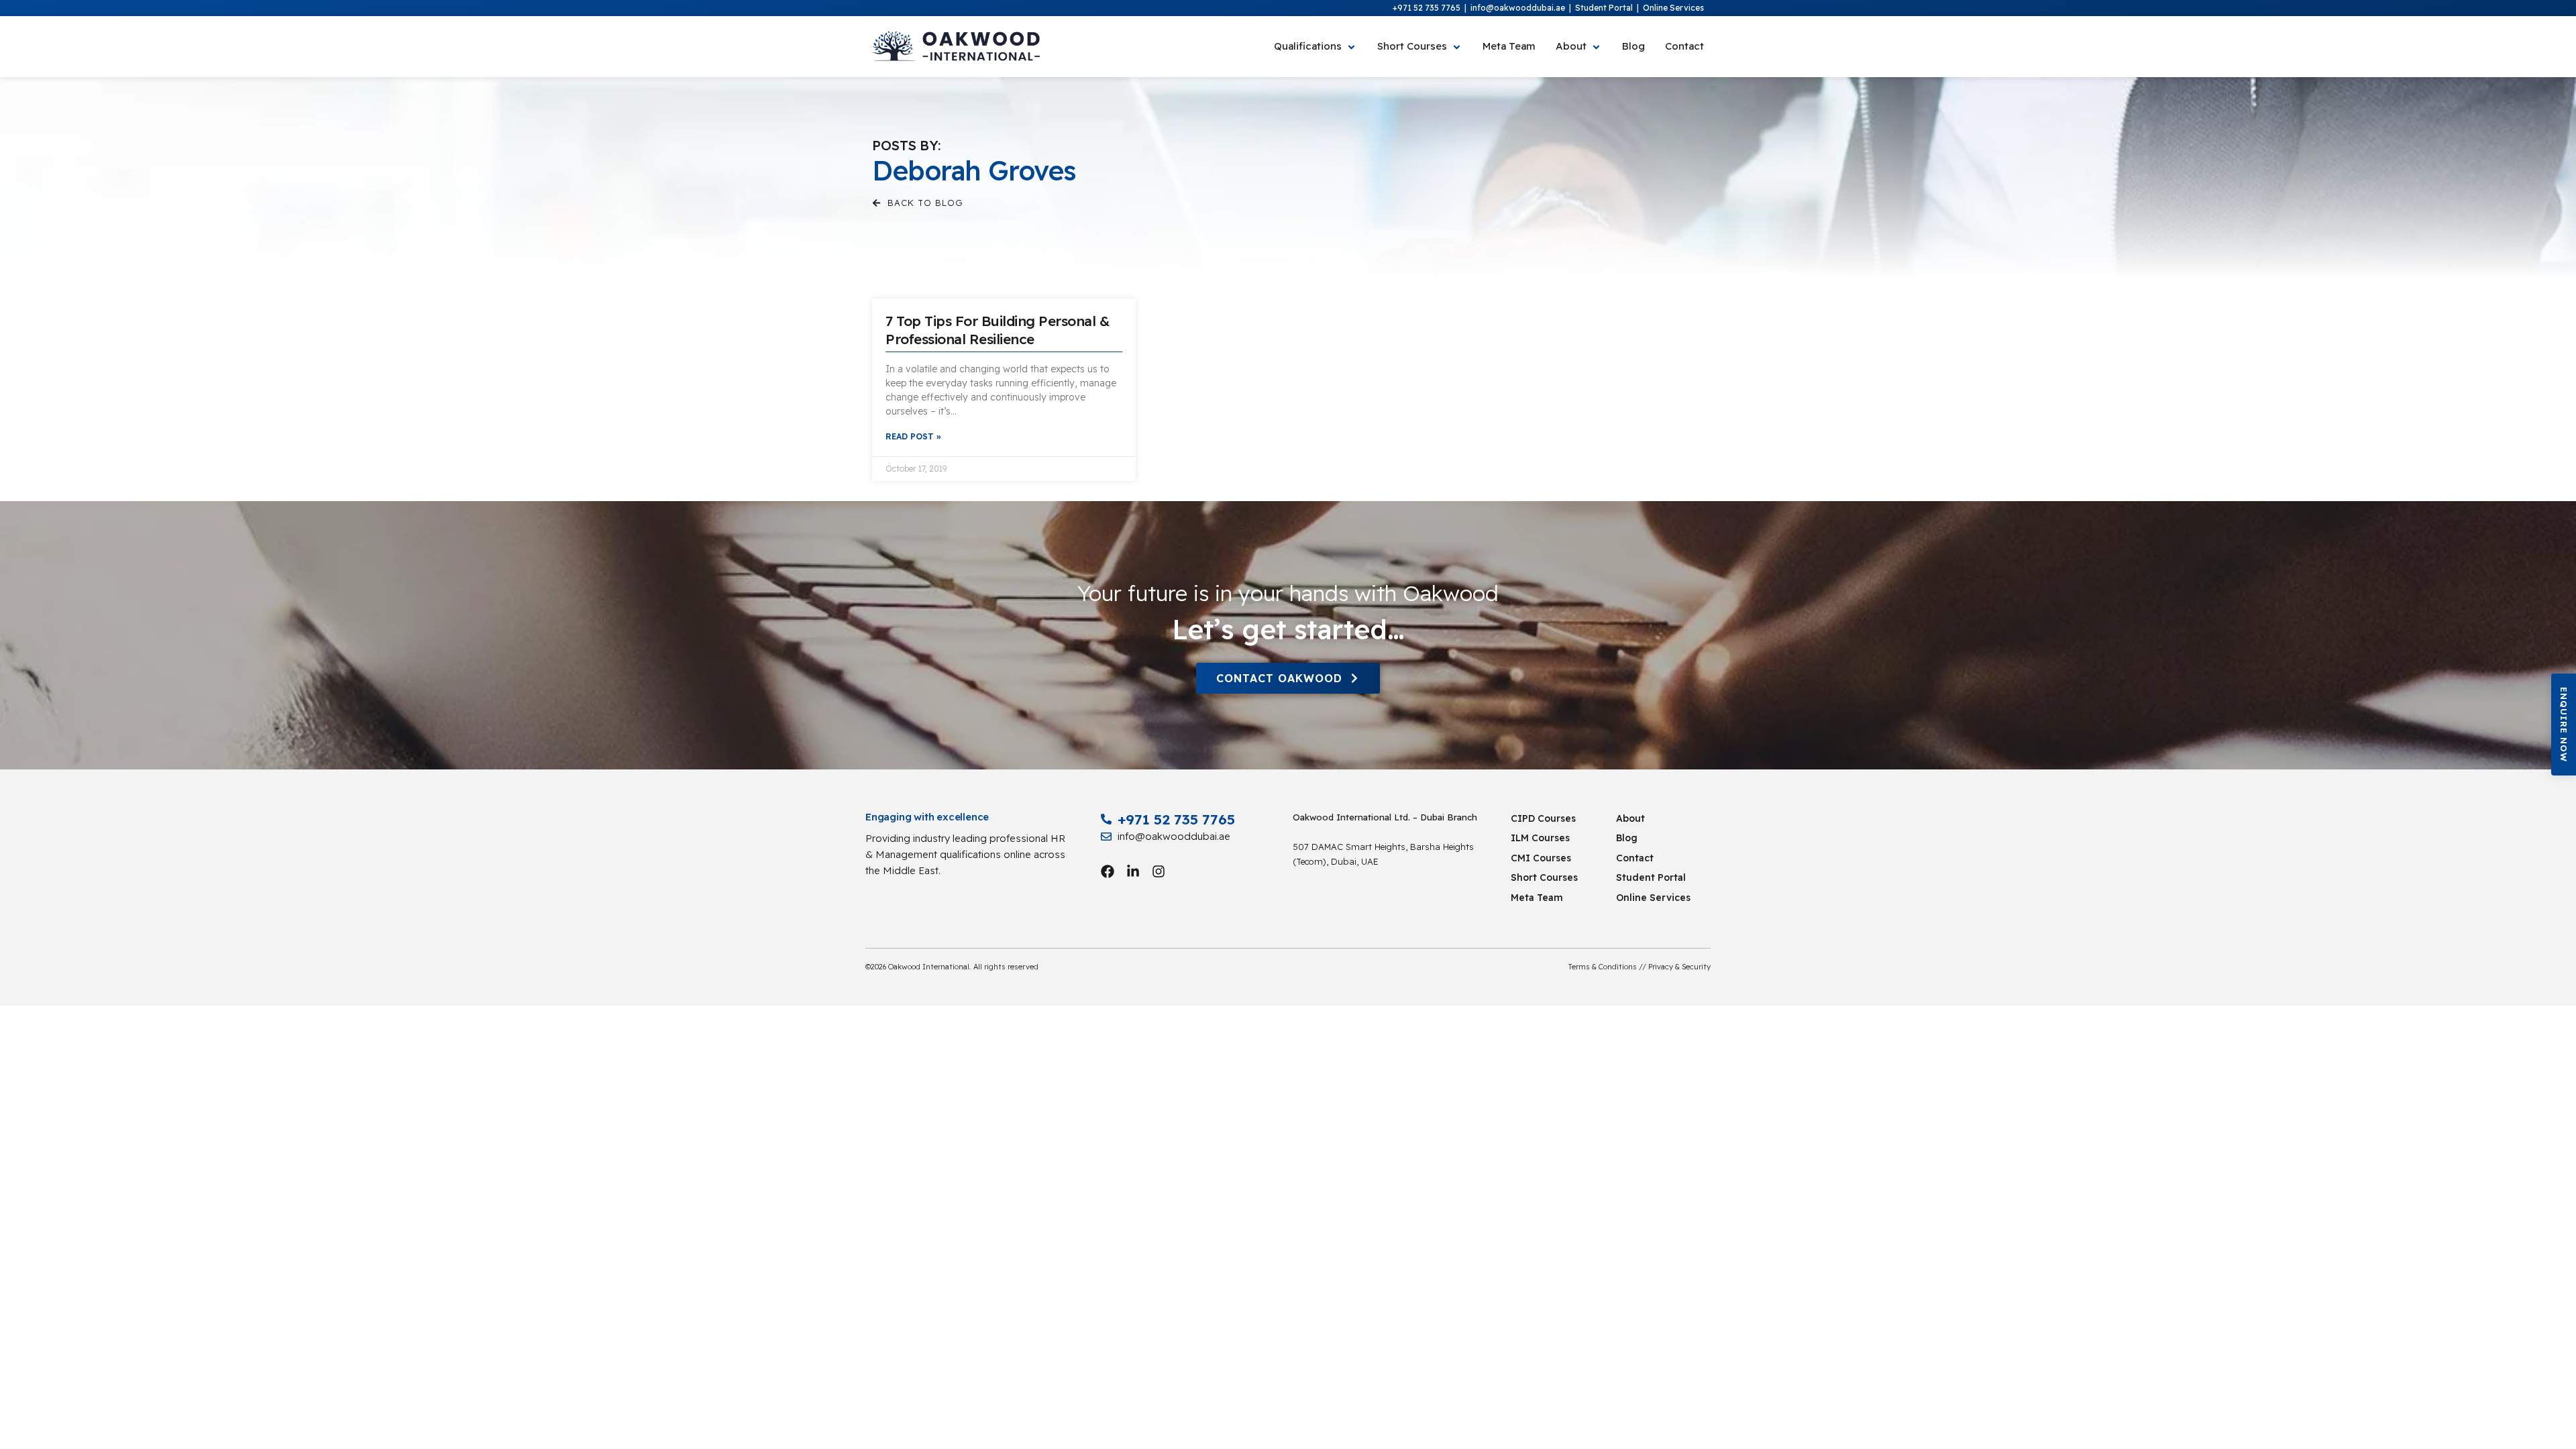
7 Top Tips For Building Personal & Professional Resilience (998, 330)
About (1630, 818)
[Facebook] (1108, 871)
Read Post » (913, 436)
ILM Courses (1540, 838)
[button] (2564, 724)
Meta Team (1537, 898)
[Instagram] (1159, 871)
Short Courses (1544, 877)
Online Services (1673, 8)
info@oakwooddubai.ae (1518, 8)
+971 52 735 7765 (1427, 8)
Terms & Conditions (1603, 967)
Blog (1627, 838)
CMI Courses (1541, 858)
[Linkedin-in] (1133, 871)
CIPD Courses (1543, 818)
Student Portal (1604, 8)
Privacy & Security (1679, 967)
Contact (1635, 858)
